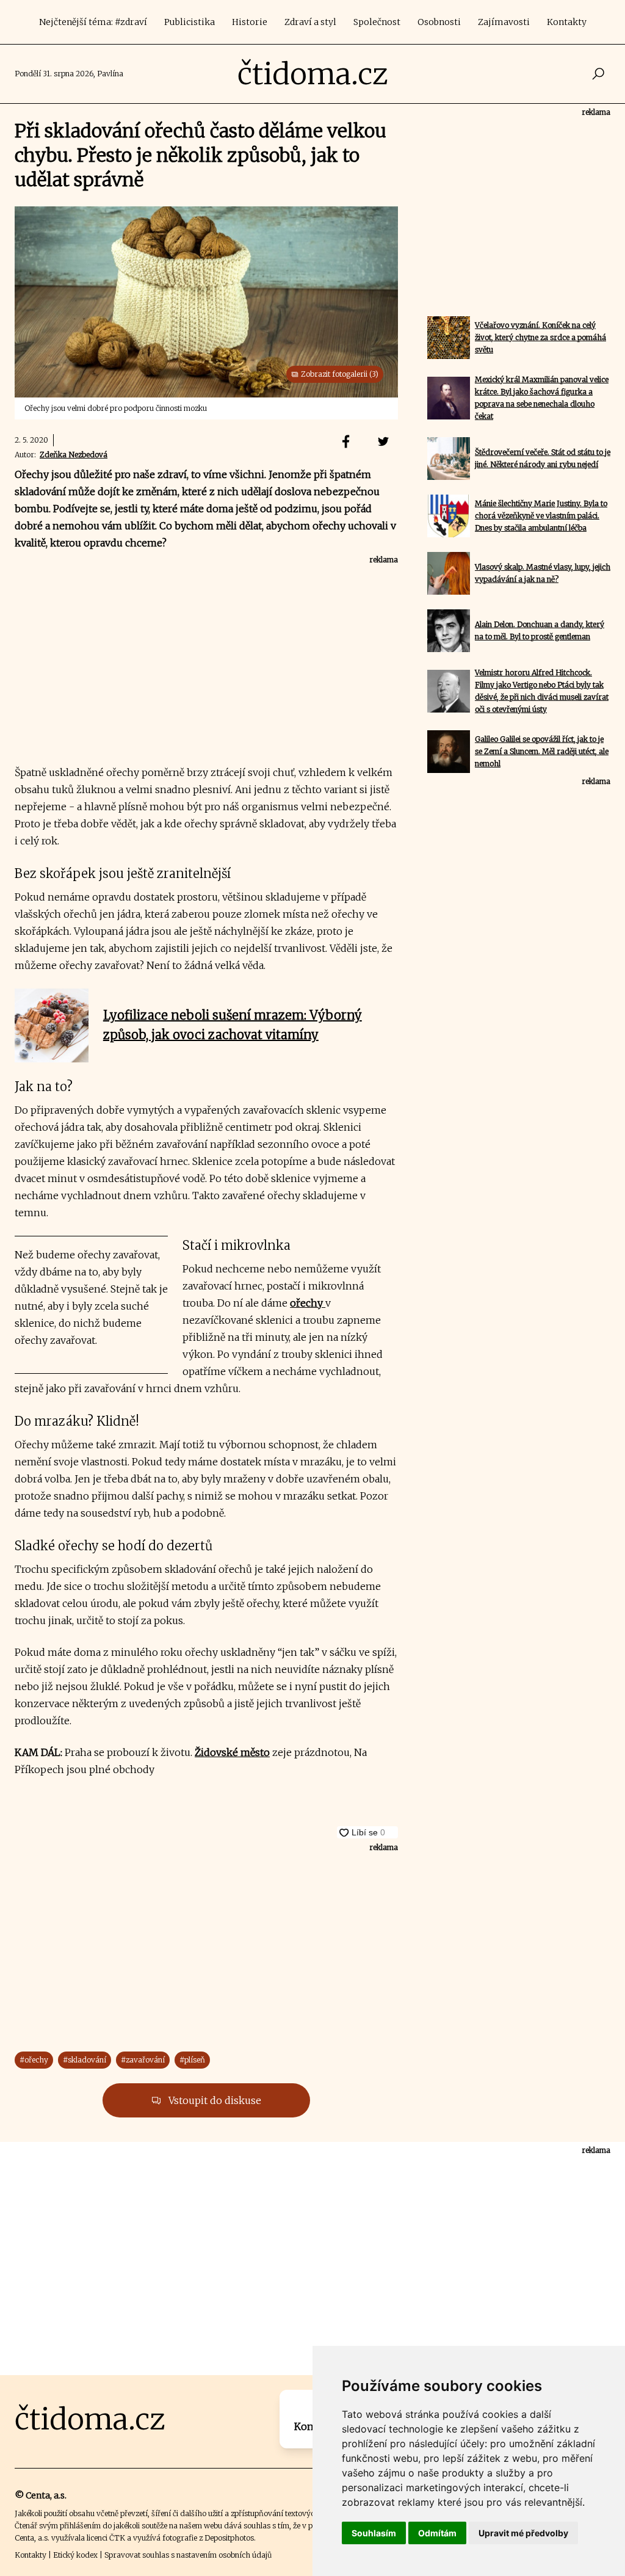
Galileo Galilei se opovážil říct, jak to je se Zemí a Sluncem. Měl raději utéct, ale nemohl (542, 751)
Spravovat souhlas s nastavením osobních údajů (188, 2555)
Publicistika (190, 22)
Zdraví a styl (310, 22)
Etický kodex (75, 2555)
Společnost (377, 22)
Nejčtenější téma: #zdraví (93, 22)
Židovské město (232, 1752)
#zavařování (143, 2060)
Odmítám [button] (437, 2533)
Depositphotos (229, 2538)
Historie (250, 22)
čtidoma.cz (313, 74)
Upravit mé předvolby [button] (523, 2533)
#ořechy (34, 2060)
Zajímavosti (504, 22)
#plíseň (192, 2060)
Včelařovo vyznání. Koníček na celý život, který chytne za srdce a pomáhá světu (540, 337)
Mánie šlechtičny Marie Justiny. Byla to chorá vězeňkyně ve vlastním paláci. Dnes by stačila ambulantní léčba (541, 516)
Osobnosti (439, 22)
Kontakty (567, 22)
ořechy (308, 1303)
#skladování (85, 2060)
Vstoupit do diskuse (214, 2100)
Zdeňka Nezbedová (74, 455)
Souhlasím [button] (374, 2533)
